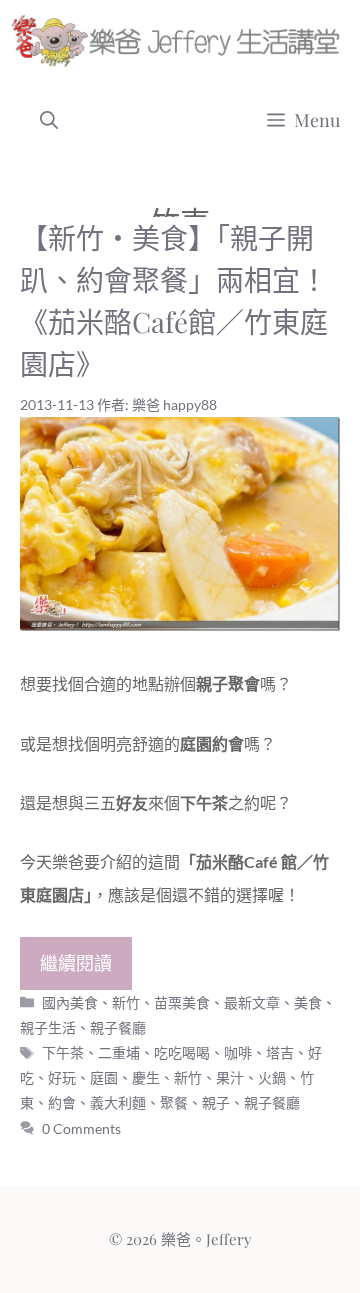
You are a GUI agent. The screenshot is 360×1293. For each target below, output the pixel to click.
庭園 (104, 1077)
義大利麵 (118, 1102)
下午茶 (63, 1052)
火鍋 (272, 1077)
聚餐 (174, 1102)
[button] (49, 120)
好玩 (62, 1077)
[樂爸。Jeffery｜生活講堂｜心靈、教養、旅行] (179, 40)
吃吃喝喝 (182, 1052)
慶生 (146, 1077)
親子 (216, 1102)
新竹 (188, 1077)
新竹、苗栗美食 (161, 1002)
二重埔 (119, 1052)
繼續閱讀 (76, 963)
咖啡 (238, 1052)
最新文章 (252, 1002)
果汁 (230, 1077)
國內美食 (70, 1002)
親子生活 (48, 1027)
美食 (308, 1002)
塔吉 (280, 1052)
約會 (62, 1102)
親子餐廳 (118, 1027)
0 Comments (81, 1128)
